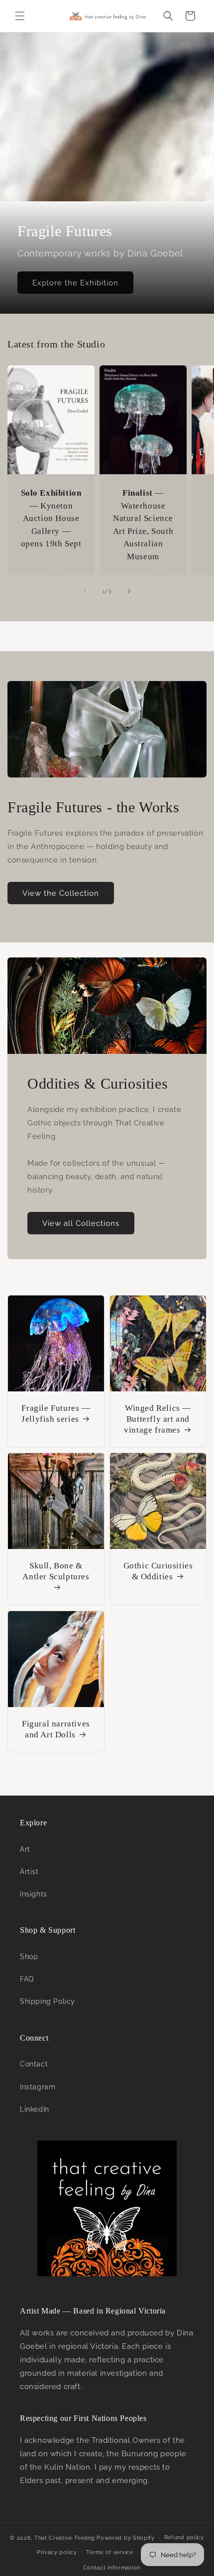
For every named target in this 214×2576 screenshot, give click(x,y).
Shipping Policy (48, 2001)
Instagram (38, 2087)
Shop (29, 1957)
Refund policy (184, 2537)
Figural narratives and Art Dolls (56, 1729)
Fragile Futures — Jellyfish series (56, 1414)
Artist (29, 1872)
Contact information (112, 2568)
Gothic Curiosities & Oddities (158, 1571)
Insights (34, 1894)
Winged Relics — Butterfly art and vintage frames (158, 1419)
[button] (20, 16)
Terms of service (109, 2552)
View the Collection (61, 893)
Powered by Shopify (126, 2537)
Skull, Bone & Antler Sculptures (56, 1571)
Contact (34, 2064)
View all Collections (81, 1223)
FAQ (27, 1979)
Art (25, 1849)
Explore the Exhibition (75, 283)
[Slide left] (85, 591)
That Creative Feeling (65, 2537)
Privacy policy (57, 2552)
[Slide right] (129, 591)
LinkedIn (35, 2109)
